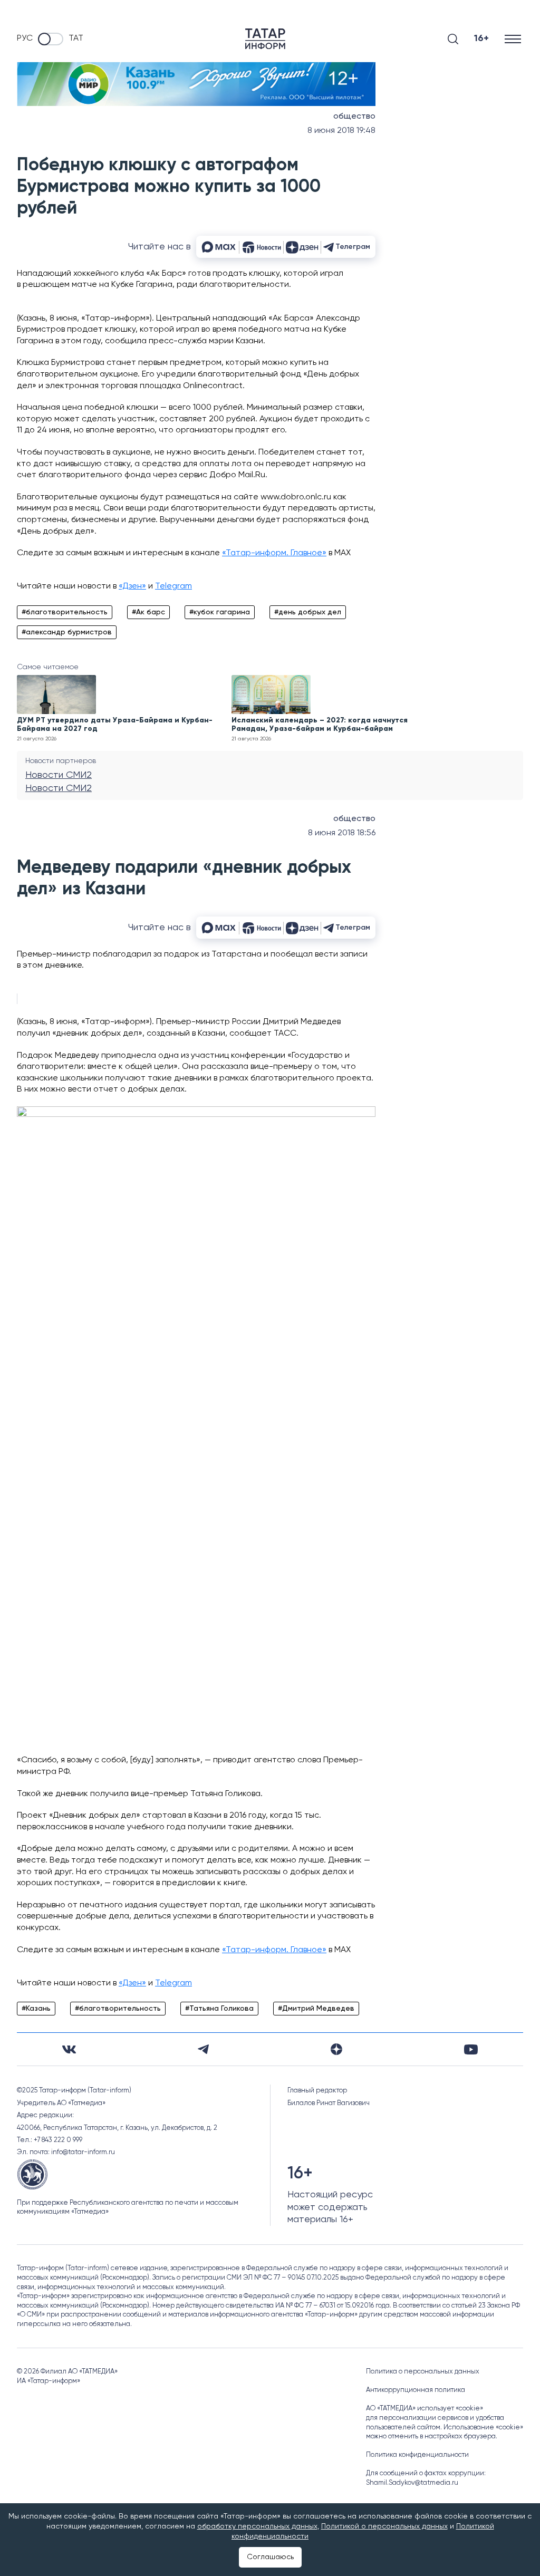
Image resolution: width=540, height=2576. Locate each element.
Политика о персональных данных (423, 2372)
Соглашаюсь (270, 2557)
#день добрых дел (308, 612)
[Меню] (514, 39)
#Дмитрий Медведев (316, 2009)
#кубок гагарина (220, 612)
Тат (76, 38)
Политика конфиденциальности (417, 2455)
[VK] (69, 2049)
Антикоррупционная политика (416, 2390)
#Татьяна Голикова (219, 2009)
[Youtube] (471, 2049)
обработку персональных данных (257, 2526)
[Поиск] (453, 39)
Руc (25, 38)
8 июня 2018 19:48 (341, 131)
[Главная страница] (265, 39)
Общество (354, 117)
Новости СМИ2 (59, 775)
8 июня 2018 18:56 (342, 833)
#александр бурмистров (67, 632)
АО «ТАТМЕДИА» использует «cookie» (425, 2409)
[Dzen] (336, 2049)
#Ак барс (148, 612)
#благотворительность (65, 612)
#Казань (36, 2009)
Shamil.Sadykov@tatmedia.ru (412, 2483)
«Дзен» (132, 586)
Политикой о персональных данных (384, 2526)
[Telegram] (203, 2049)
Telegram (173, 586)
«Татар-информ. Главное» (274, 553)
